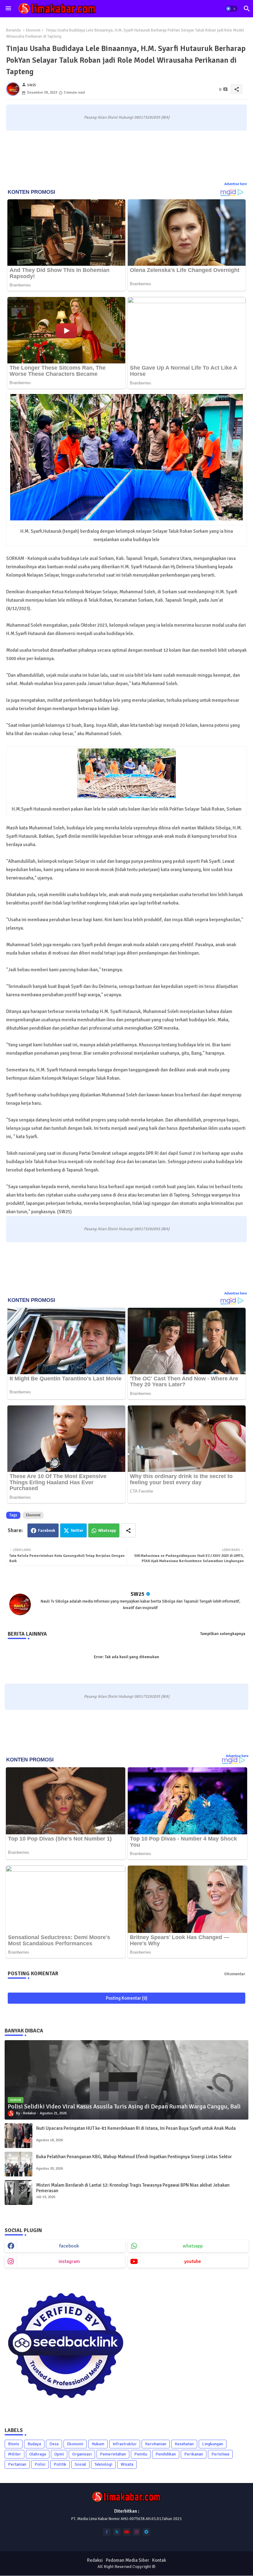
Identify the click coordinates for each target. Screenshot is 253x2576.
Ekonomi (33, 30)
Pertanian (17, 2464)
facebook (69, 2246)
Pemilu (141, 2454)
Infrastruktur (125, 2444)
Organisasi (82, 2454)
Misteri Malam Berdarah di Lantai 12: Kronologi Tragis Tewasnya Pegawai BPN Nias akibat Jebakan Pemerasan (133, 2188)
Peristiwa (220, 2454)
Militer (15, 2454)
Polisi (40, 2464)
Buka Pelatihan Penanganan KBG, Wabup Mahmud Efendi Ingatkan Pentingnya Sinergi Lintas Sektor (134, 2157)
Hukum (98, 2444)
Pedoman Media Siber (127, 2560)
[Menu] (8, 9)
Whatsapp (107, 1531)
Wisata (127, 2464)
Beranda (13, 30)
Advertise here (236, 184)
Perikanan (194, 2454)
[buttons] (107, 2532)
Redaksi (95, 2560)
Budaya (34, 2444)
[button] (231, 9)
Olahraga (38, 2454)
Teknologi (103, 2464)
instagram (69, 2261)
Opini (59, 2454)
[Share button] (128, 1530)
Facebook (47, 1531)
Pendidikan (166, 2454)
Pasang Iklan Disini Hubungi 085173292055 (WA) (127, 117)
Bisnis (14, 2444)
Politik (60, 2464)
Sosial (80, 2464)
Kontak (159, 2560)
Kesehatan (184, 2444)
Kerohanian (156, 2444)
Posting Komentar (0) (127, 1998)
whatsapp (193, 2246)
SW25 (138, 1594)
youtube (193, 2261)
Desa (54, 2444)
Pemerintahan (113, 2454)
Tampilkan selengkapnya (223, 1634)
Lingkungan (213, 2444)
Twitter (77, 1531)
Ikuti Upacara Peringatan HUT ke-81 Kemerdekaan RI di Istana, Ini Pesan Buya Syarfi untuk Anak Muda (136, 2128)
